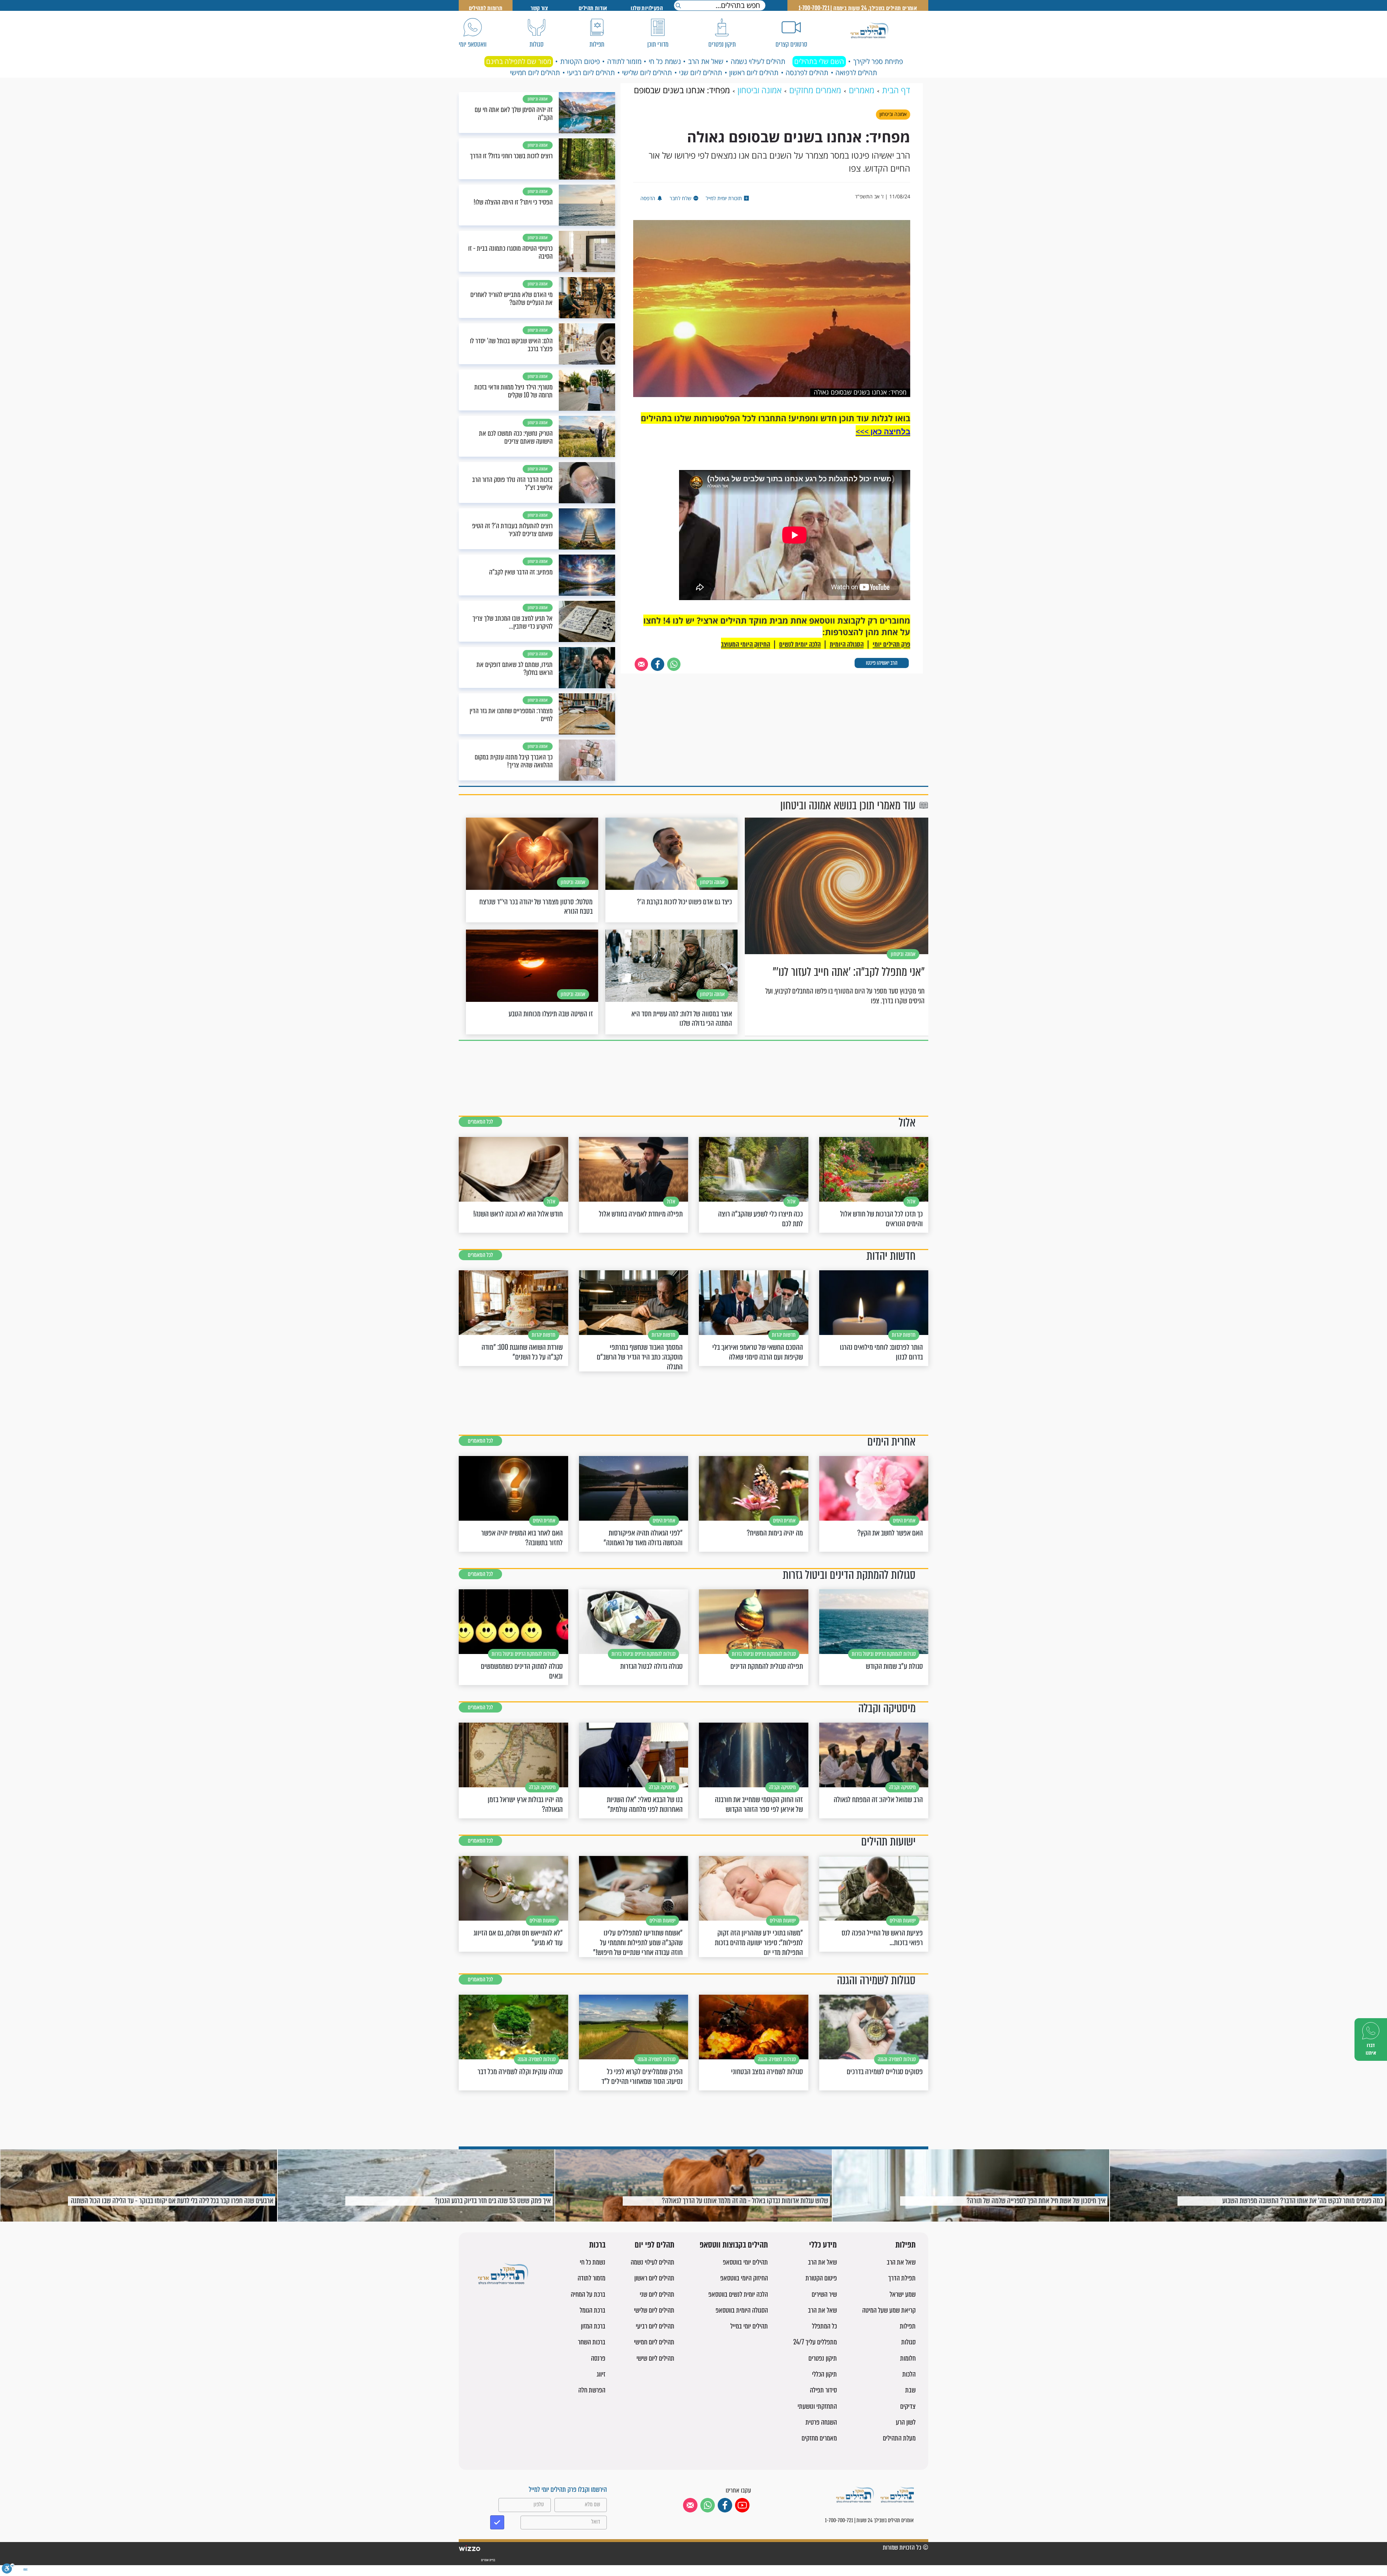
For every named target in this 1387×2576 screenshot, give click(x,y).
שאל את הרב (706, 61)
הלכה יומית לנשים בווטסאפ (738, 2294)
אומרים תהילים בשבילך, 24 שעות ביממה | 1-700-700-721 (858, 8)
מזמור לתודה (624, 61)
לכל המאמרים (480, 1122)
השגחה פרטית (821, 2422)
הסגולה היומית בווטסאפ (742, 2310)
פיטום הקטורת (580, 61)
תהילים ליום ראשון (754, 73)
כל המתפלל (824, 2326)
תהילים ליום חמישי (535, 73)
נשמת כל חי (665, 61)
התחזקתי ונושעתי (817, 2406)
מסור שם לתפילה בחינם (519, 61)
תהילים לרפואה (856, 73)
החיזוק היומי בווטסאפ (744, 2278)
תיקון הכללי (824, 2374)
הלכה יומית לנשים (800, 644)
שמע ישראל (903, 2294)
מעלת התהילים (899, 2438)
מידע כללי (823, 2245)
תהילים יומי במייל (749, 2326)
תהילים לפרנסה (807, 73)
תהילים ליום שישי (655, 2358)
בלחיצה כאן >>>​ (883, 431)
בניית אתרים (488, 2560)
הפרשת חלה (592, 2390)
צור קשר (539, 8)
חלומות (908, 2358)
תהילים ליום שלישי (647, 73)
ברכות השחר (592, 2342)
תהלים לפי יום (654, 2245)
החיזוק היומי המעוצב (746, 644)
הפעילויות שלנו (647, 8)
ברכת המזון (593, 2326)
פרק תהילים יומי (891, 644)
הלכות (909, 2374)
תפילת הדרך (902, 2278)
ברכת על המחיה (588, 2294)
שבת (910, 2390)
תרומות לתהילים (486, 8)
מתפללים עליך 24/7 (815, 2342)
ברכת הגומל (593, 2310)
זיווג (601, 2374)
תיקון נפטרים (823, 2358)
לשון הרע (906, 2422)
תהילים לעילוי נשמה (758, 61)
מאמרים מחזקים (819, 2438)
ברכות (597, 2245)
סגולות (908, 2342)
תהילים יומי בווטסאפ (745, 2262)
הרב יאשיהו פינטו (882, 663)
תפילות (906, 2245)
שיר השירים (824, 2294)
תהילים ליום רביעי (591, 73)
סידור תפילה (823, 2390)
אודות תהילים (593, 8)
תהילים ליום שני (701, 73)
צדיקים (908, 2406)
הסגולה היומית (847, 644)
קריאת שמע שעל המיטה (889, 2310)
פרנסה (598, 2358)
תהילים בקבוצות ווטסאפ (734, 2245)
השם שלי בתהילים (819, 61)
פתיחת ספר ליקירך (878, 61)
